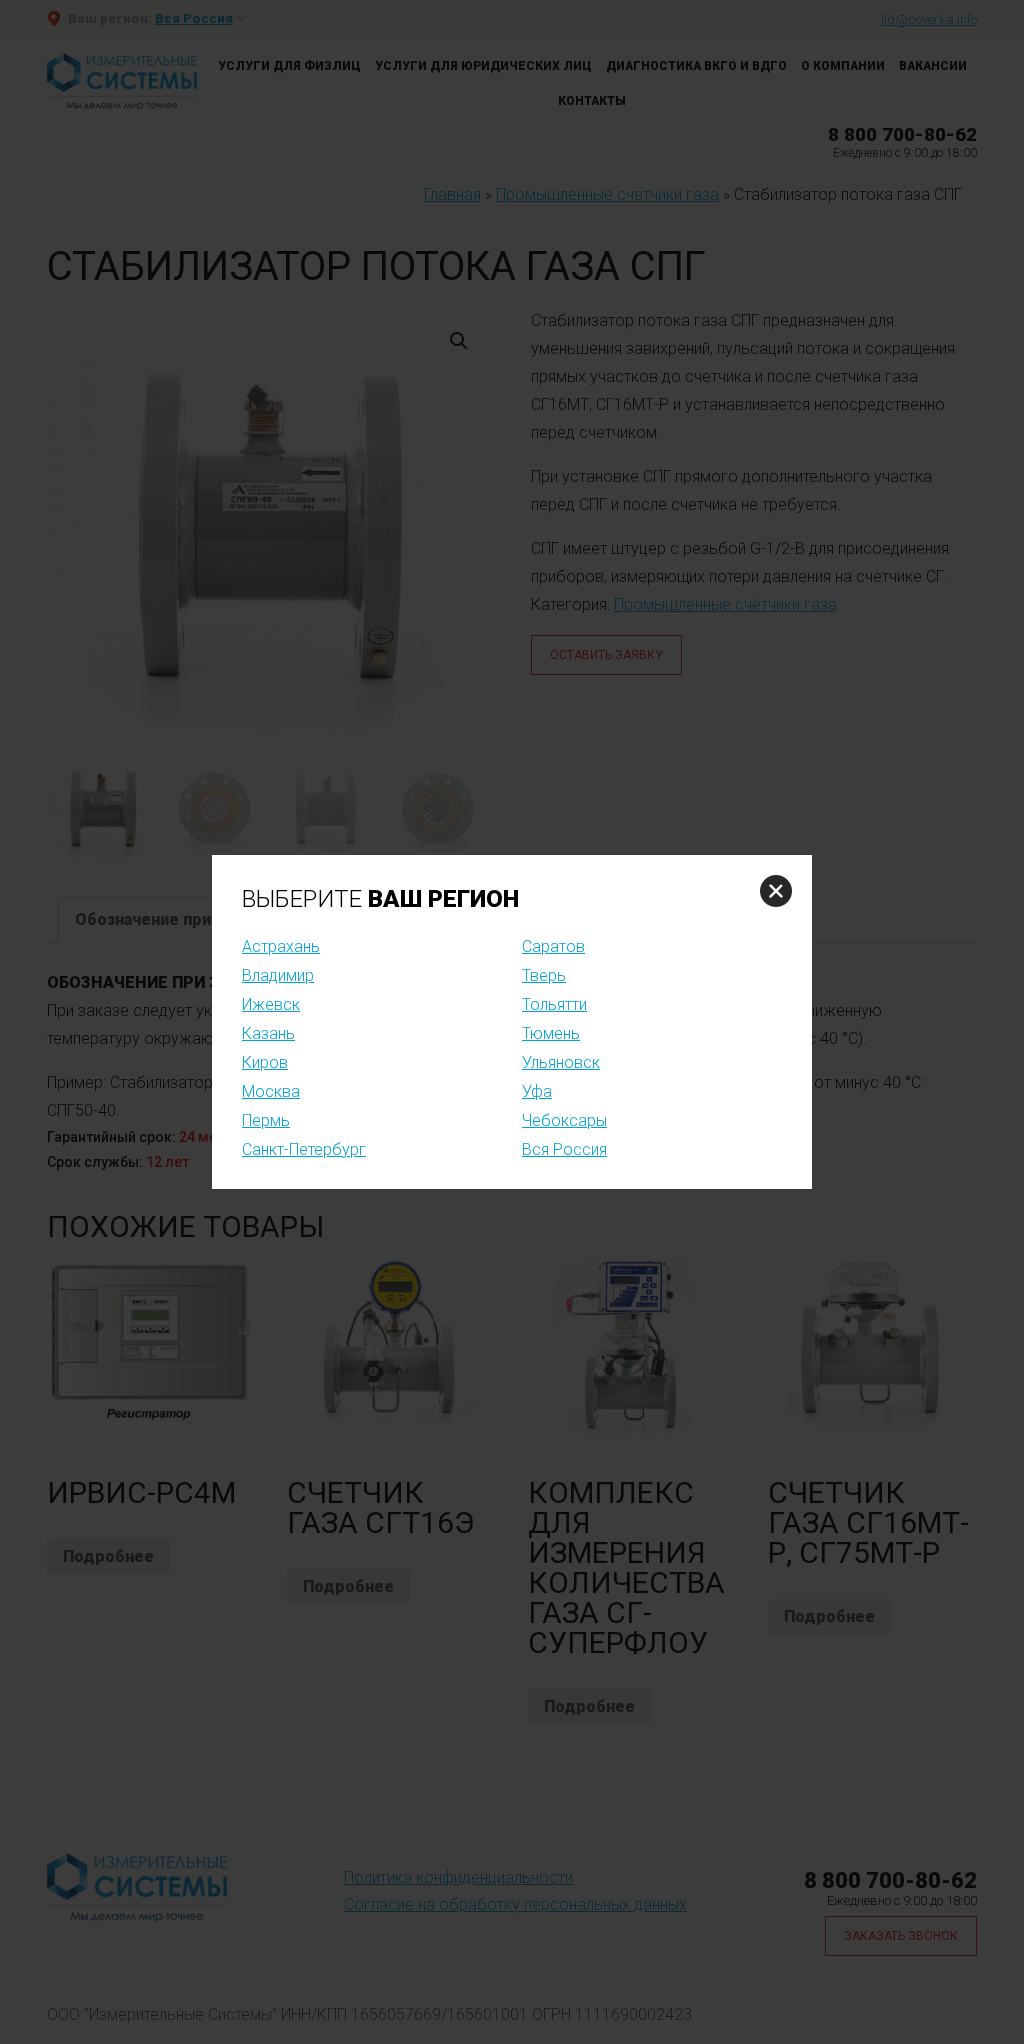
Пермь (266, 1120)
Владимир (278, 975)
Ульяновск (561, 1062)
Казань (268, 1033)
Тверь (544, 975)
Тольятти (554, 1004)
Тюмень (551, 1033)
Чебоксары (564, 1120)
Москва (271, 1091)
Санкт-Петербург (304, 1149)
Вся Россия (564, 1149)
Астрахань (281, 946)
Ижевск (271, 1004)
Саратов (553, 946)
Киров (265, 1062)
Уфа (537, 1091)
